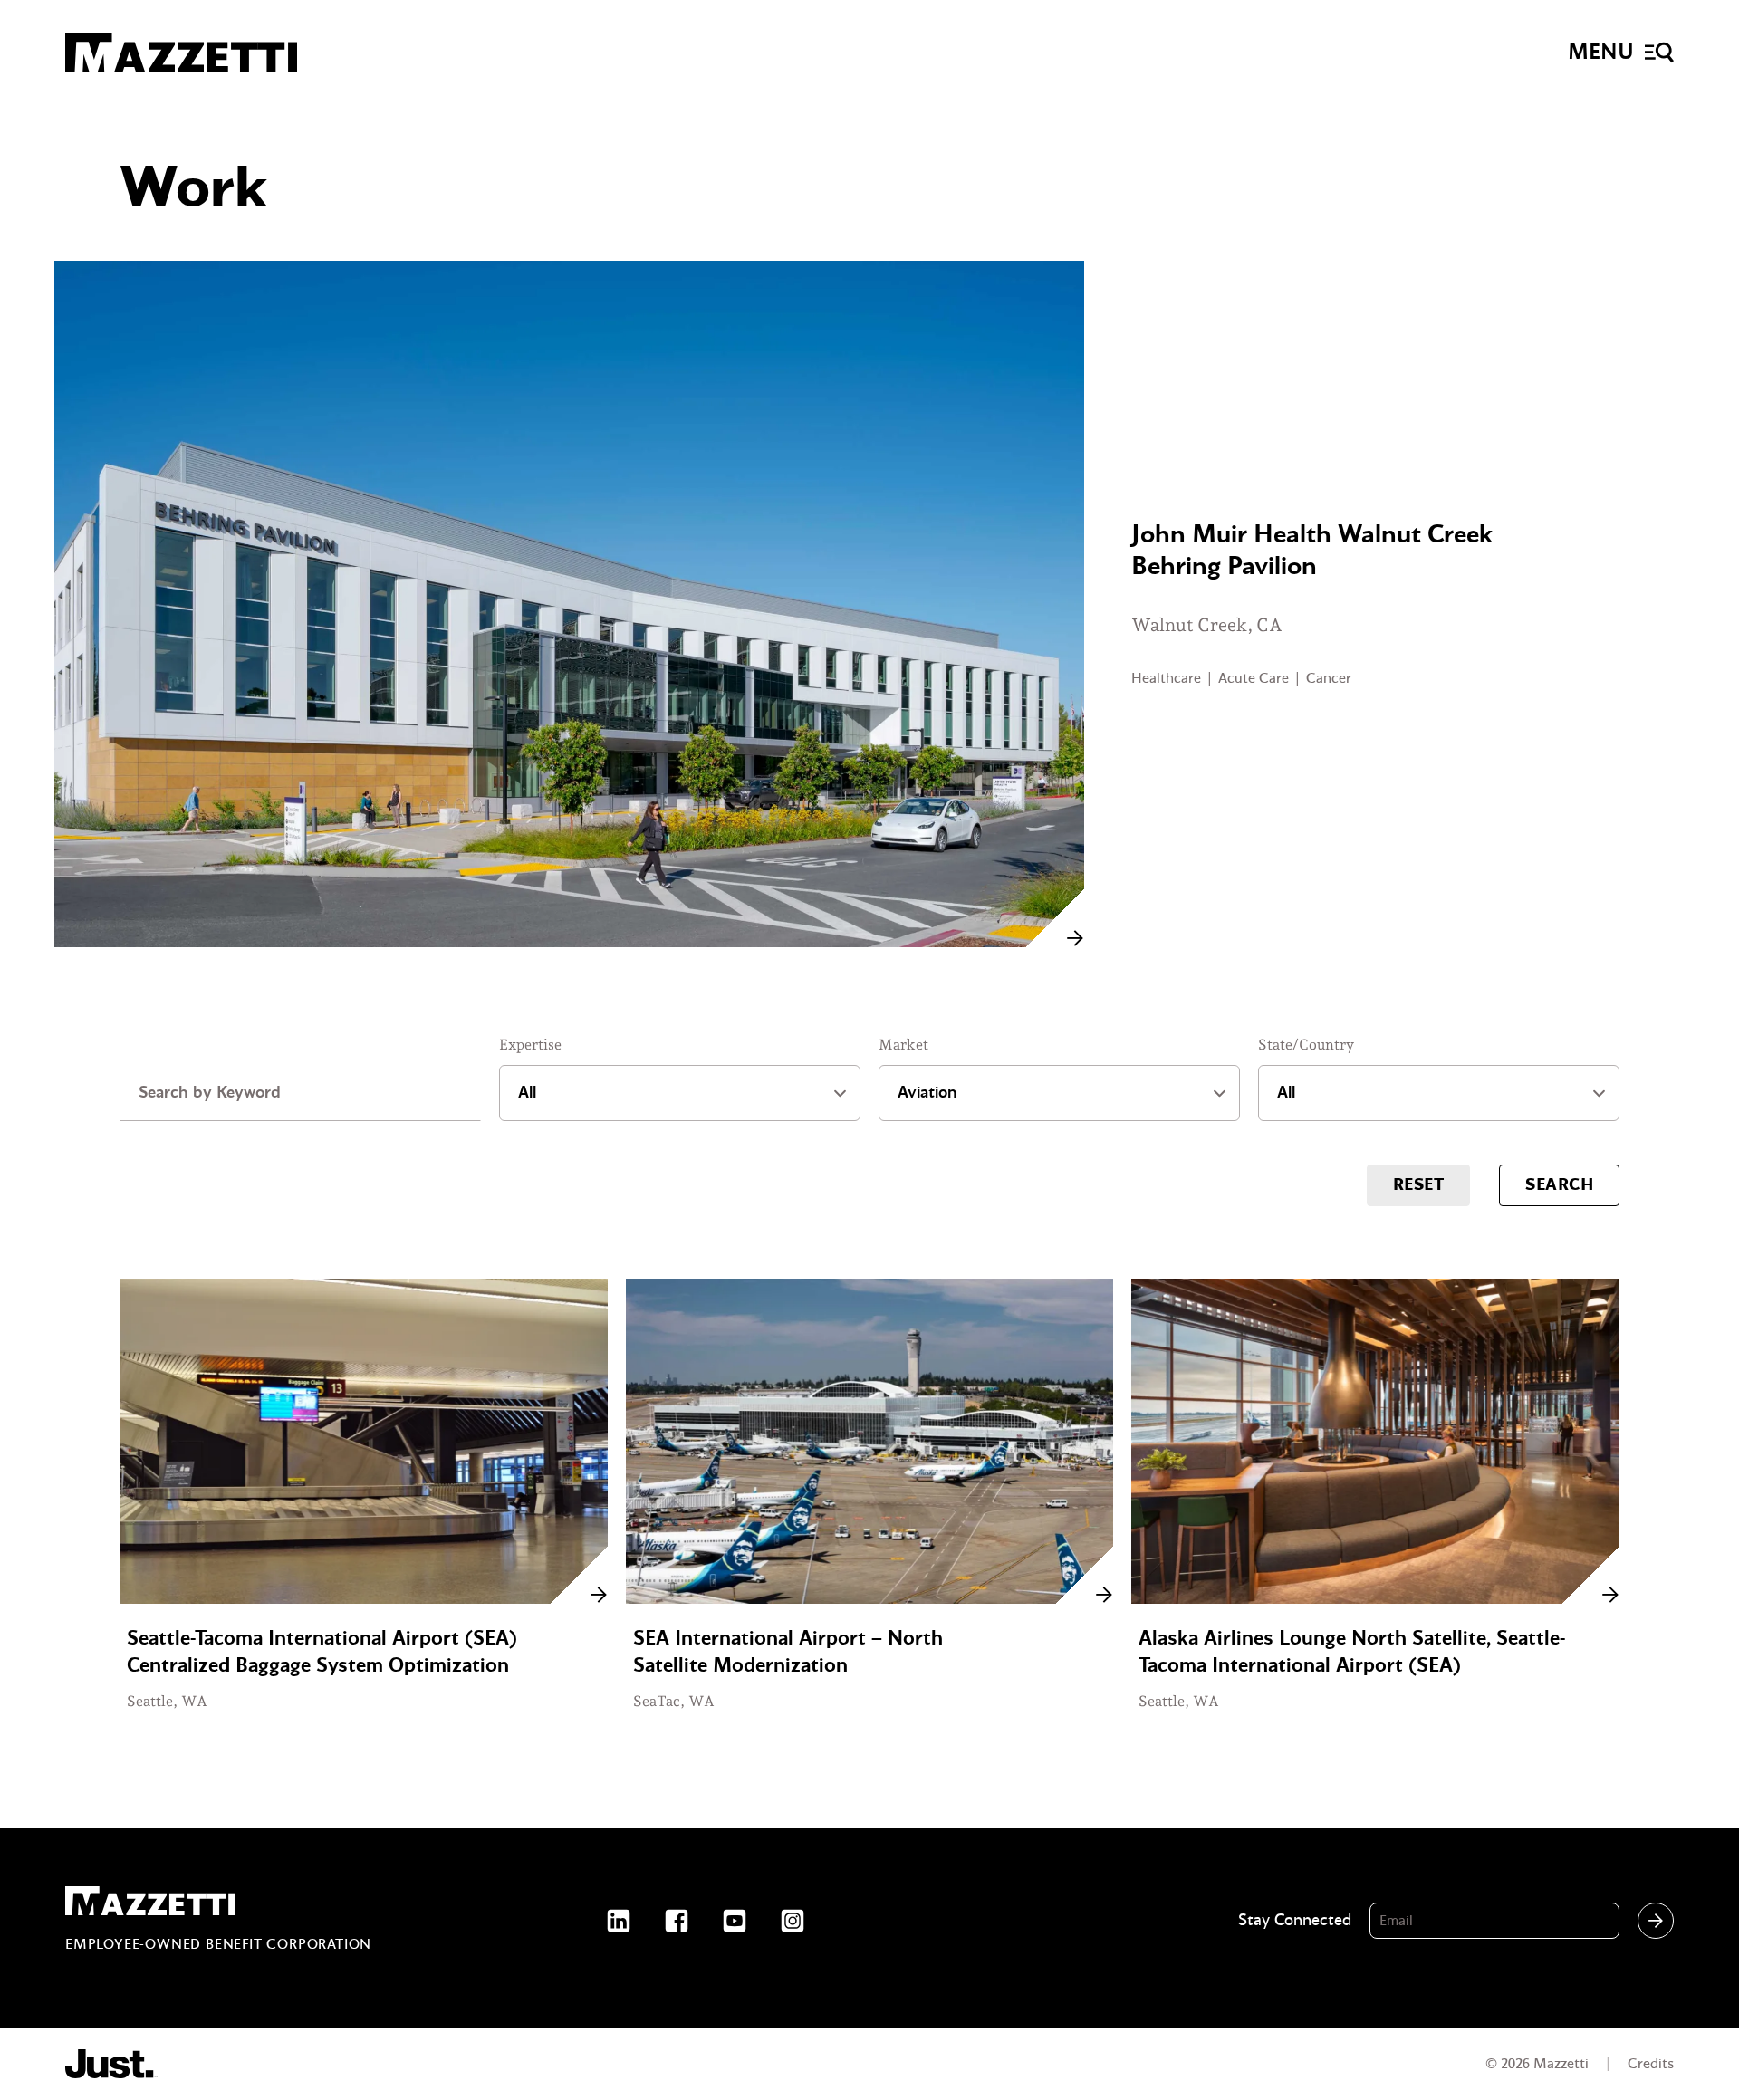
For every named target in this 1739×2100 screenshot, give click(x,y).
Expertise (530, 1045)
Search (1559, 1185)
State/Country (1306, 1045)
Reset (1418, 1185)
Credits (1651, 2064)
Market (903, 1045)
